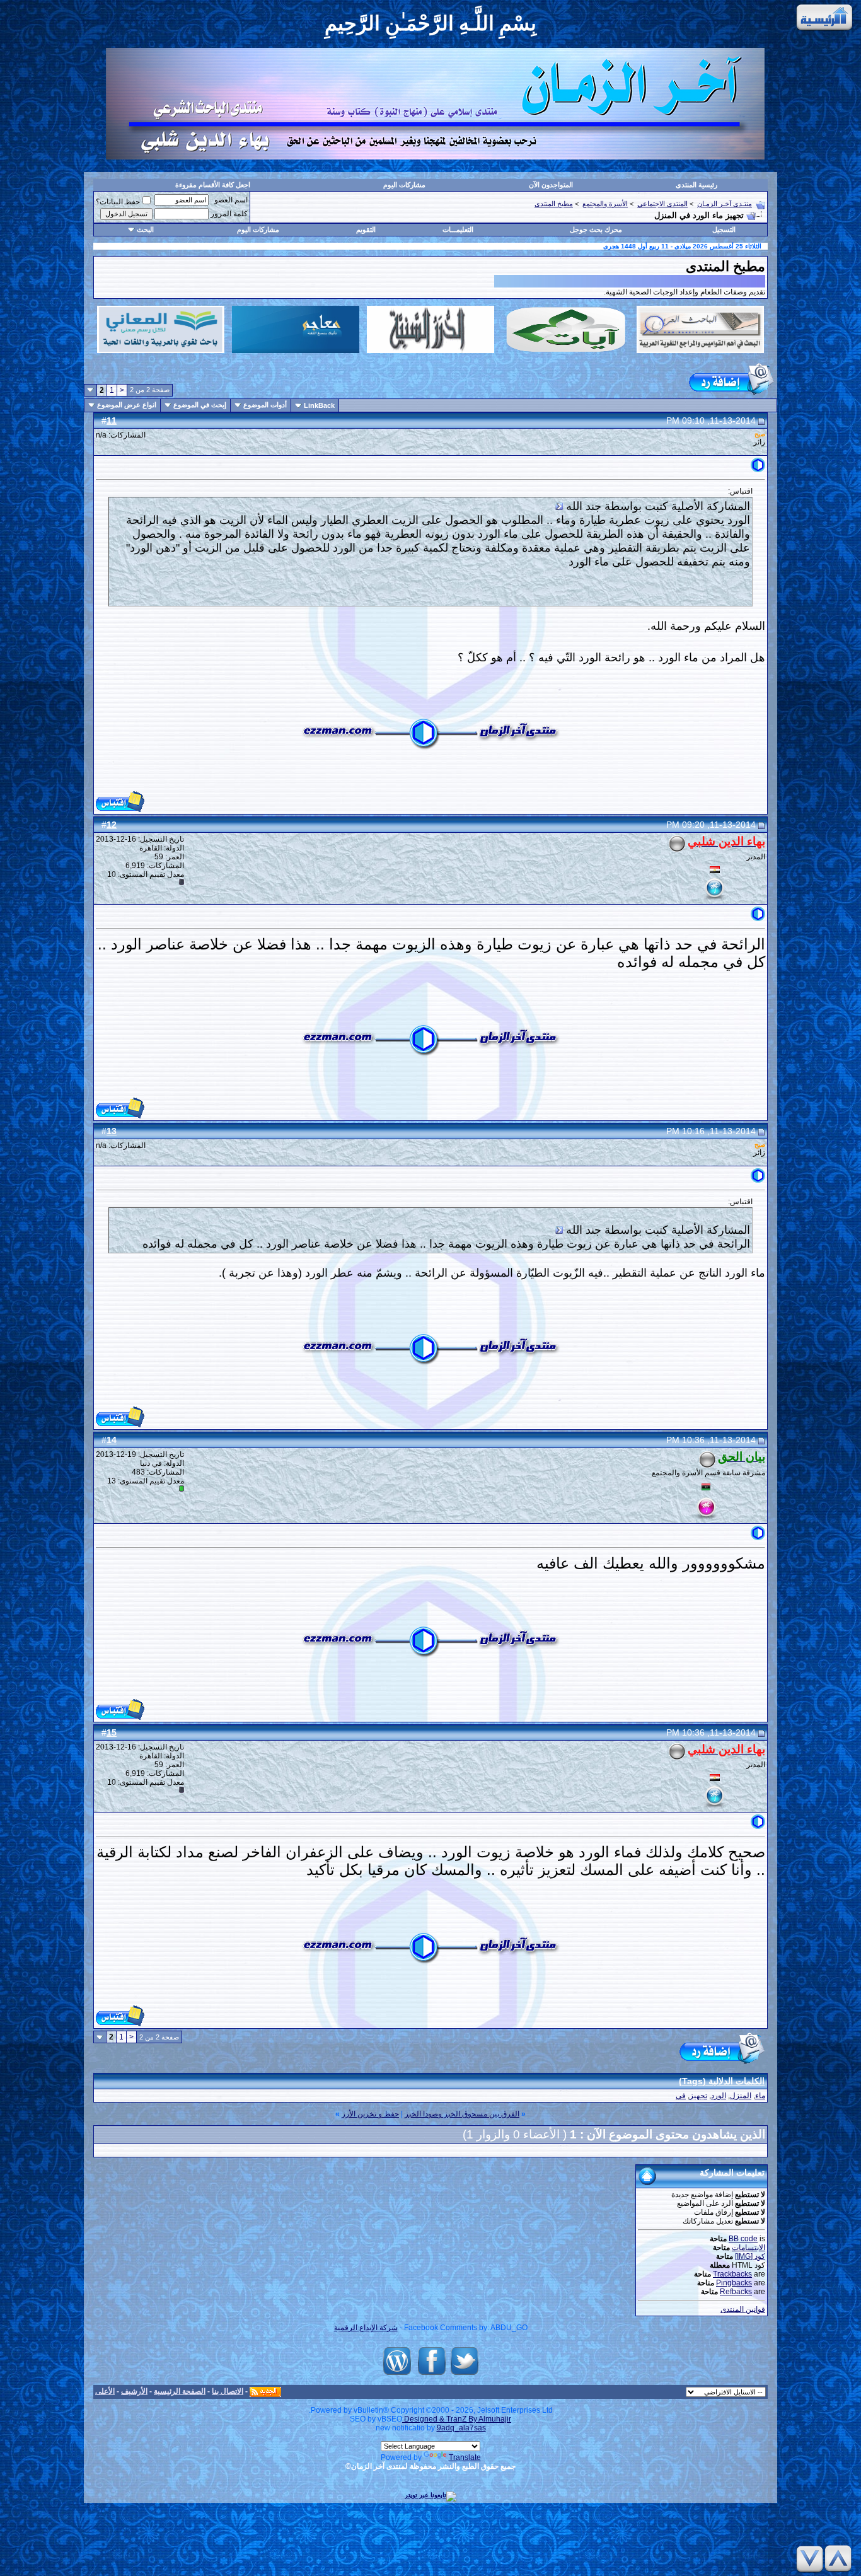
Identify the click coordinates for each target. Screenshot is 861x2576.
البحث (145, 229)
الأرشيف (134, 2391)
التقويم (366, 229)
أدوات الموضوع (265, 405)
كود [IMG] (750, 2256)
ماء (760, 2096)
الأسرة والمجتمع (605, 204)
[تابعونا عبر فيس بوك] (432, 2375)
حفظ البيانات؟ (118, 202)
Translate (465, 2457)
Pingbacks (734, 2283)
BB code (743, 2239)
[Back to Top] (840, 2559)
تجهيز (698, 2096)
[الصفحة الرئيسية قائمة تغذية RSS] (265, 2391)
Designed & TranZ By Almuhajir (457, 2419)
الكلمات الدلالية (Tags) (722, 2081)
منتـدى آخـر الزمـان (725, 204)
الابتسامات (748, 2248)
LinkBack (319, 405)
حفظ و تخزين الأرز (370, 2114)
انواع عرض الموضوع (127, 405)
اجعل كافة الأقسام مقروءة (213, 185)
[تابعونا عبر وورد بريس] (397, 2375)
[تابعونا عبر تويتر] (465, 2375)
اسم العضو (231, 200)
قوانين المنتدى (743, 2309)
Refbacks (736, 2292)
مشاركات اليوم (404, 185)
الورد (719, 2096)
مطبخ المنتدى (554, 204)
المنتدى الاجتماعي (662, 204)
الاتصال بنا (228, 2391)
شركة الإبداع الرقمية (366, 2328)
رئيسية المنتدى (696, 185)
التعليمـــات (458, 229)
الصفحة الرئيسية (180, 2391)
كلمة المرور (229, 214)
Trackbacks (732, 2274)
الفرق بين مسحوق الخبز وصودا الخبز (462, 2114)
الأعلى (105, 2391)
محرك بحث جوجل (596, 229)
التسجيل (724, 229)
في (681, 2096)
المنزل (741, 2096)
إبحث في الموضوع (200, 405)
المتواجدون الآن (551, 185)
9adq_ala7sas (461, 2428)
